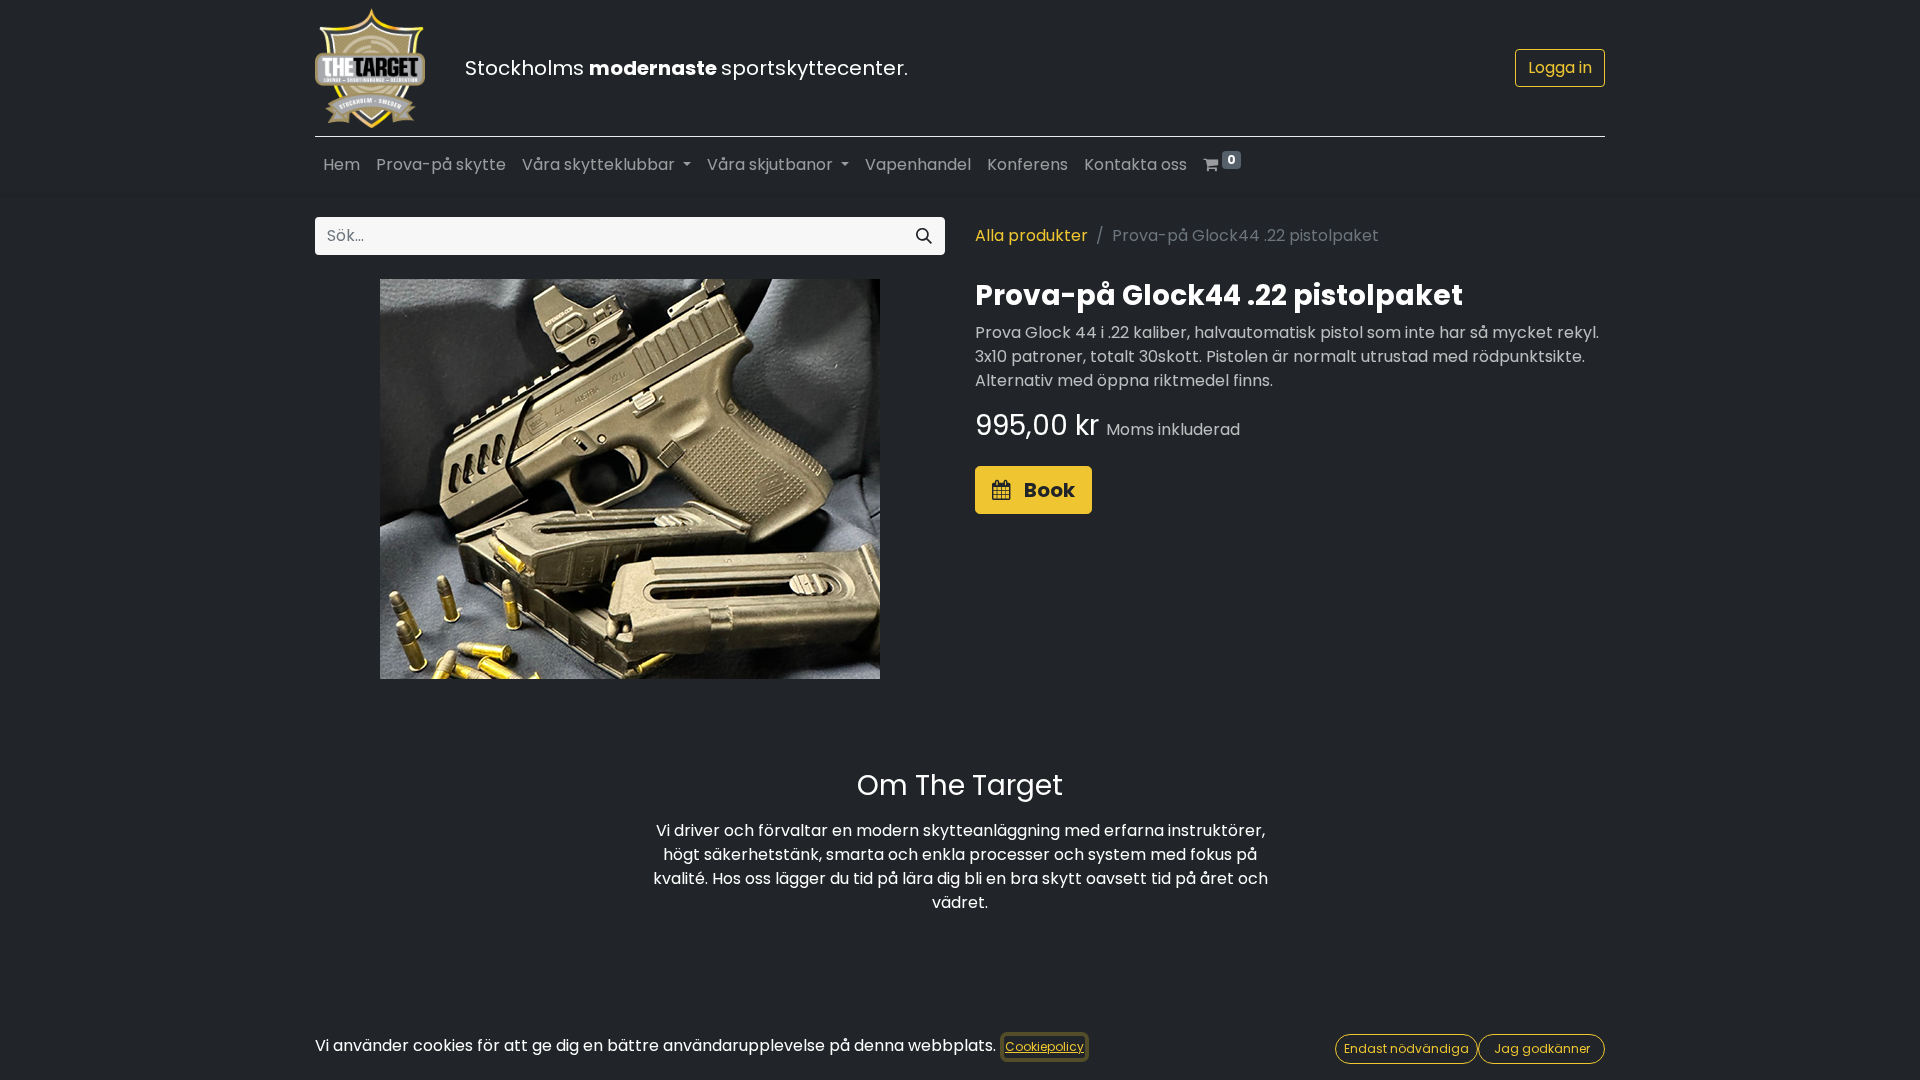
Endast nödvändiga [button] (1406, 1048)
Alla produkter (1031, 235)
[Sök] (924, 236)
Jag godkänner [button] (1542, 1048)
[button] (1033, 490)
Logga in (1560, 67)
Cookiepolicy (1044, 1046)
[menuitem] (341, 165)
